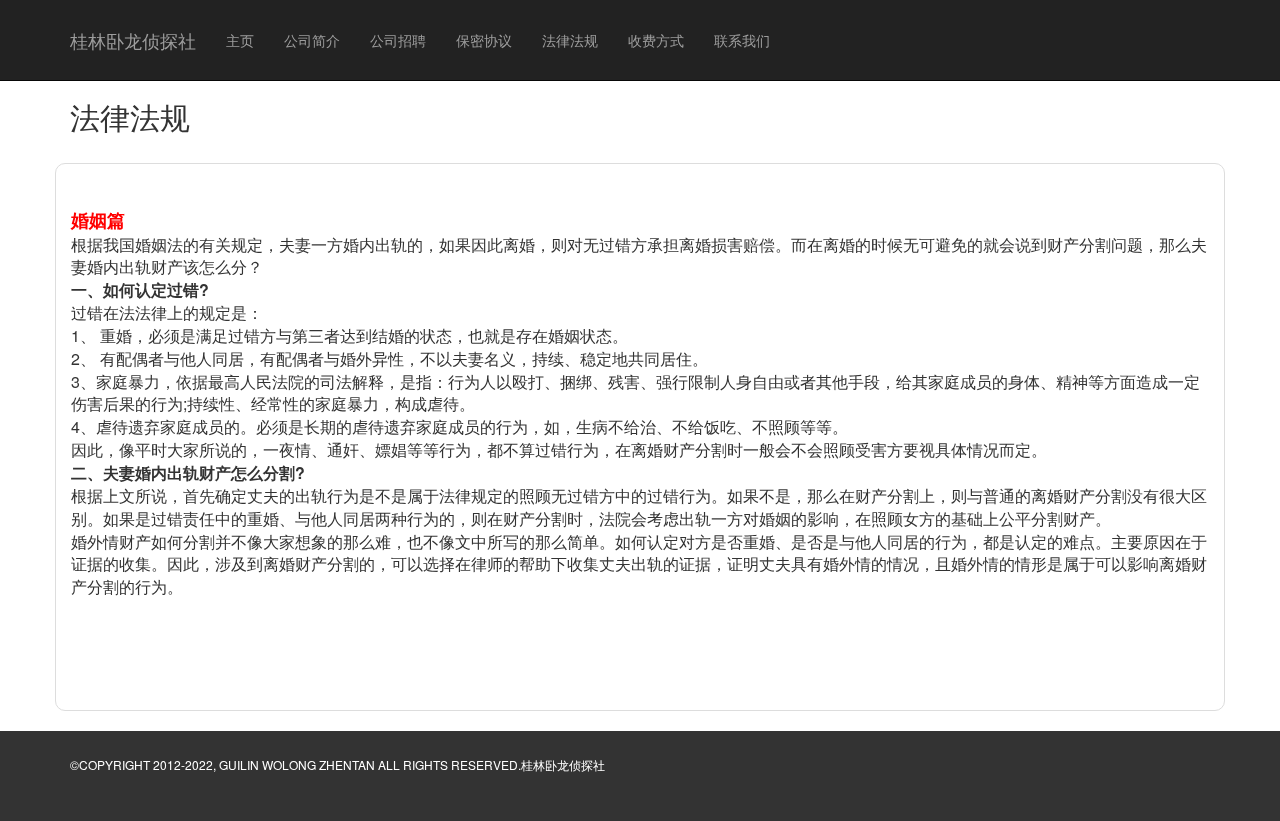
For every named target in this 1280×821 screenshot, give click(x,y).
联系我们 (742, 40)
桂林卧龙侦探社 (133, 40)
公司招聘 (398, 40)
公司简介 (312, 40)
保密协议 (484, 40)
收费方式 (656, 40)
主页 (240, 40)
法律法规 (570, 40)
